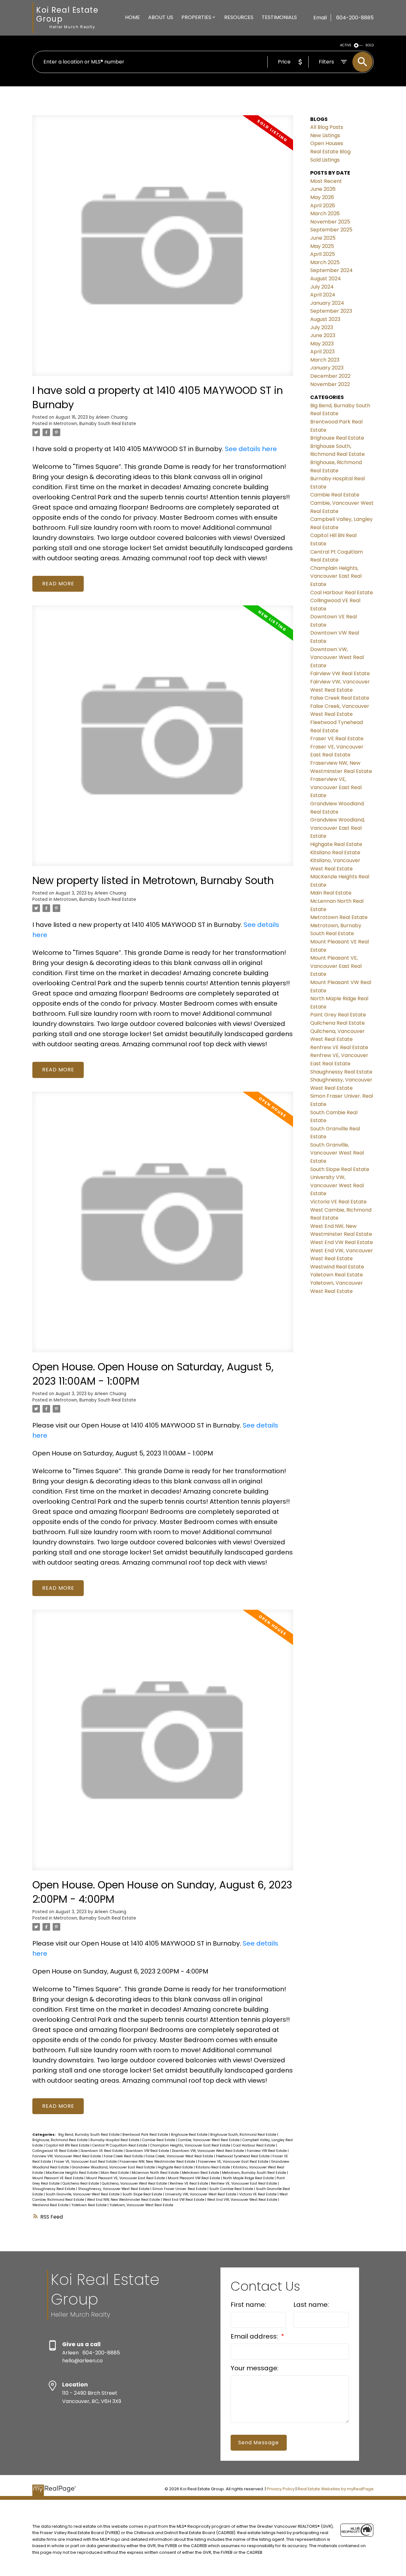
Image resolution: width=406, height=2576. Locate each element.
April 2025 (323, 254)
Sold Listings (325, 160)
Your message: (255, 2368)
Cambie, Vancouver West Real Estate (209, 2140)
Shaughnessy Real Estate (54, 2189)
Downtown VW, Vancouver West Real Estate (208, 2151)
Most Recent (326, 181)
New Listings (325, 135)
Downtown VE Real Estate (102, 2151)
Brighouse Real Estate (190, 2135)
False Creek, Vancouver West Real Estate (180, 2156)
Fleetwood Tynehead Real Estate (243, 2156)
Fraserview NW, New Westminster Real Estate (158, 2162)
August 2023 (325, 319)
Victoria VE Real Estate (258, 2194)
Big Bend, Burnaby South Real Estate (89, 2135)
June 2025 (323, 238)
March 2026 (325, 213)
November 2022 (330, 384)
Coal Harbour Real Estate (255, 2145)
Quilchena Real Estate (81, 2183)
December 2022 (330, 376)
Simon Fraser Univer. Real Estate (180, 2189)
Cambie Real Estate (159, 2140)
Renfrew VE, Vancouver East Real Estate (244, 2183)
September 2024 (331, 270)
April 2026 (323, 206)
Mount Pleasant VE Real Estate (58, 2178)
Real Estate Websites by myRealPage (336, 2489)
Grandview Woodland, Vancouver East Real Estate (114, 2167)
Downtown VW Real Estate (148, 2151)
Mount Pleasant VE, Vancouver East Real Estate (126, 2178)
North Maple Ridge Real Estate (249, 2178)
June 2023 (323, 335)
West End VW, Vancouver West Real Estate (243, 2200)
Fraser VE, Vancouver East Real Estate (86, 2162)
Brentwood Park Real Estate (146, 2135)
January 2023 (327, 368)
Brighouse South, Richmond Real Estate (244, 2135)
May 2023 (322, 344)
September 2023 (331, 311)
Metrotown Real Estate (201, 2173)
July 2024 (322, 287)
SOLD (370, 45)
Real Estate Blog (330, 152)
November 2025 (330, 222)
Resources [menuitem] (239, 17)
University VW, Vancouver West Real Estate (201, 2194)
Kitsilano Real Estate (213, 2167)
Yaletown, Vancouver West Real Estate (141, 2205)
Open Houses (327, 143)
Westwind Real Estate (51, 2205)
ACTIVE (346, 45)
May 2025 (322, 246)
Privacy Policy (281, 2489)
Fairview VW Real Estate (267, 2151)
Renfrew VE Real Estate (189, 2183)
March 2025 (325, 262)
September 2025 (331, 230)
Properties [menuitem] (196, 17)
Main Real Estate (115, 2173)
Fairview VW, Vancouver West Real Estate (67, 2156)
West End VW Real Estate (184, 2200)
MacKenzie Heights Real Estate (72, 2173)
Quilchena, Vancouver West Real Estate (135, 2183)
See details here (251, 449)
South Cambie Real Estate (232, 2189)
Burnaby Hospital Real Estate (115, 2140)
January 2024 (327, 303)
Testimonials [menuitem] (279, 17)
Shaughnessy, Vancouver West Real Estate (114, 2189)
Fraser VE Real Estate (337, 739)
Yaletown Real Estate (89, 2205)
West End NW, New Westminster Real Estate (124, 2200)
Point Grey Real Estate (338, 1015)
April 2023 (322, 352)
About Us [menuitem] (161, 17)
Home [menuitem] (132, 17)
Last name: (311, 2305)
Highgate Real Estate (176, 2167)
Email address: (255, 2336)
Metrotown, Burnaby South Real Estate (95, 424)
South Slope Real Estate (143, 2194)
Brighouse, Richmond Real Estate (60, 2140)
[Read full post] (163, 249)
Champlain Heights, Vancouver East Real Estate (191, 2145)
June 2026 (323, 189)
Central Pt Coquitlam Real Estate (120, 2145)
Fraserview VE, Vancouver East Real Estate (234, 2162)
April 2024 (323, 295)
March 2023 (325, 360)
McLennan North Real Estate (156, 2173)
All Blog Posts (327, 127)
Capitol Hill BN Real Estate (68, 2145)
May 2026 (322, 197)
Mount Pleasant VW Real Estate (194, 2178)
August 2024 (326, 279)
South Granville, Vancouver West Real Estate (83, 2194)
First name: (248, 2305)
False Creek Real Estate (124, 2156)
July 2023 (322, 327)
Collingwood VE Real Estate (56, 2151)
